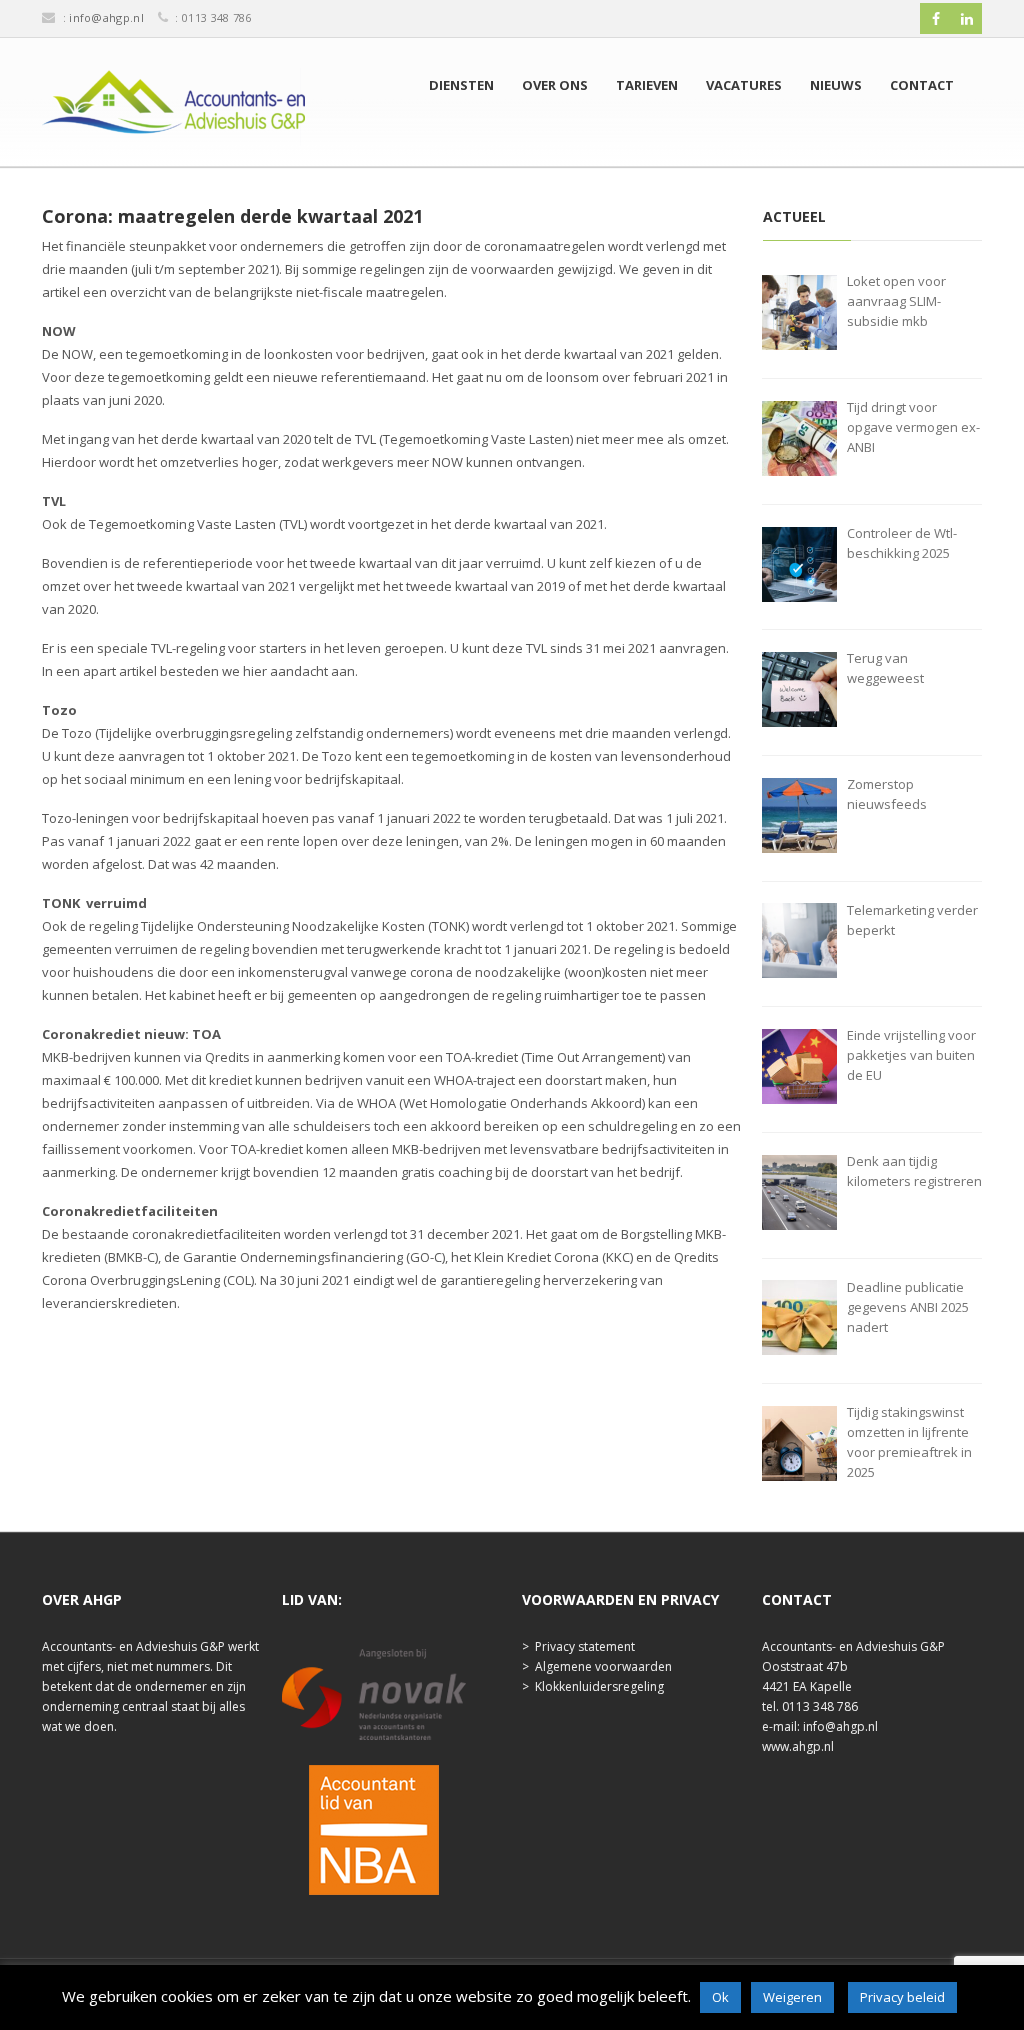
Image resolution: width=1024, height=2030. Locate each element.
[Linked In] (967, 19)
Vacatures (744, 85)
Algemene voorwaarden (603, 1666)
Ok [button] (720, 1997)
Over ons (555, 85)
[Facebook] (936, 19)
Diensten (461, 85)
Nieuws (836, 85)
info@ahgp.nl (106, 17)
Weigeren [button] (792, 1997)
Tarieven (647, 85)
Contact (922, 85)
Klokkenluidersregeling (599, 1686)
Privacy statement (585, 1646)
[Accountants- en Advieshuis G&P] (173, 107)
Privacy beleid (902, 1997)
